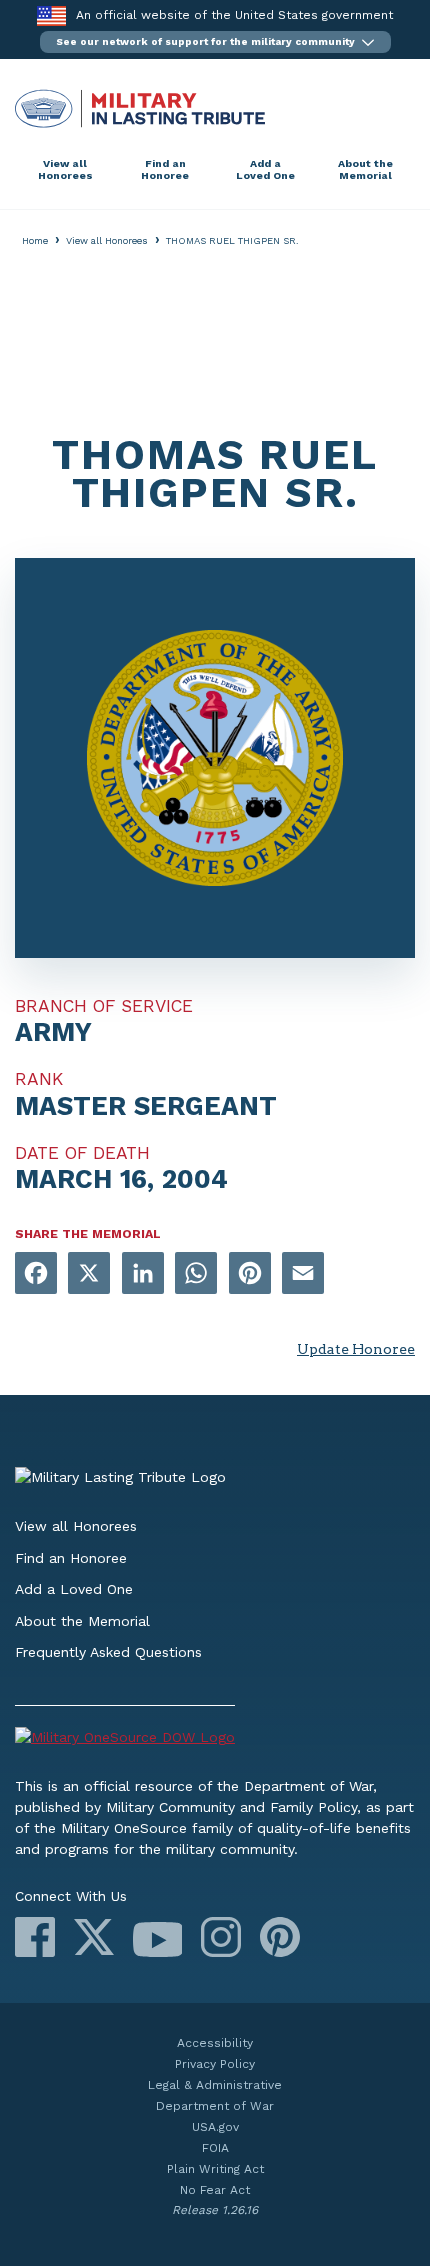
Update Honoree (356, 1349)
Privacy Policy (215, 2064)
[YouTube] (157, 1939)
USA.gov (215, 2127)
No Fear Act (215, 2190)
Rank (39, 1079)
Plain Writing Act (215, 2169)
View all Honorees (65, 169)
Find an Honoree (165, 169)
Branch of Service (104, 1006)
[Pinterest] (280, 1937)
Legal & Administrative (215, 2085)
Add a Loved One (265, 169)
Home (35, 240)
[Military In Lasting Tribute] (215, 108)
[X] (94, 1937)
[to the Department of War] (51, 15)
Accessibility (215, 2043)
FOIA (215, 2148)
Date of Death (82, 1153)
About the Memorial (365, 169)
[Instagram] (221, 1937)
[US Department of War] (215, 1740)
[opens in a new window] (36, 1274)
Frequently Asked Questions (108, 1652)
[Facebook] (35, 1937)
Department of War (215, 2106)
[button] (215, 42)
